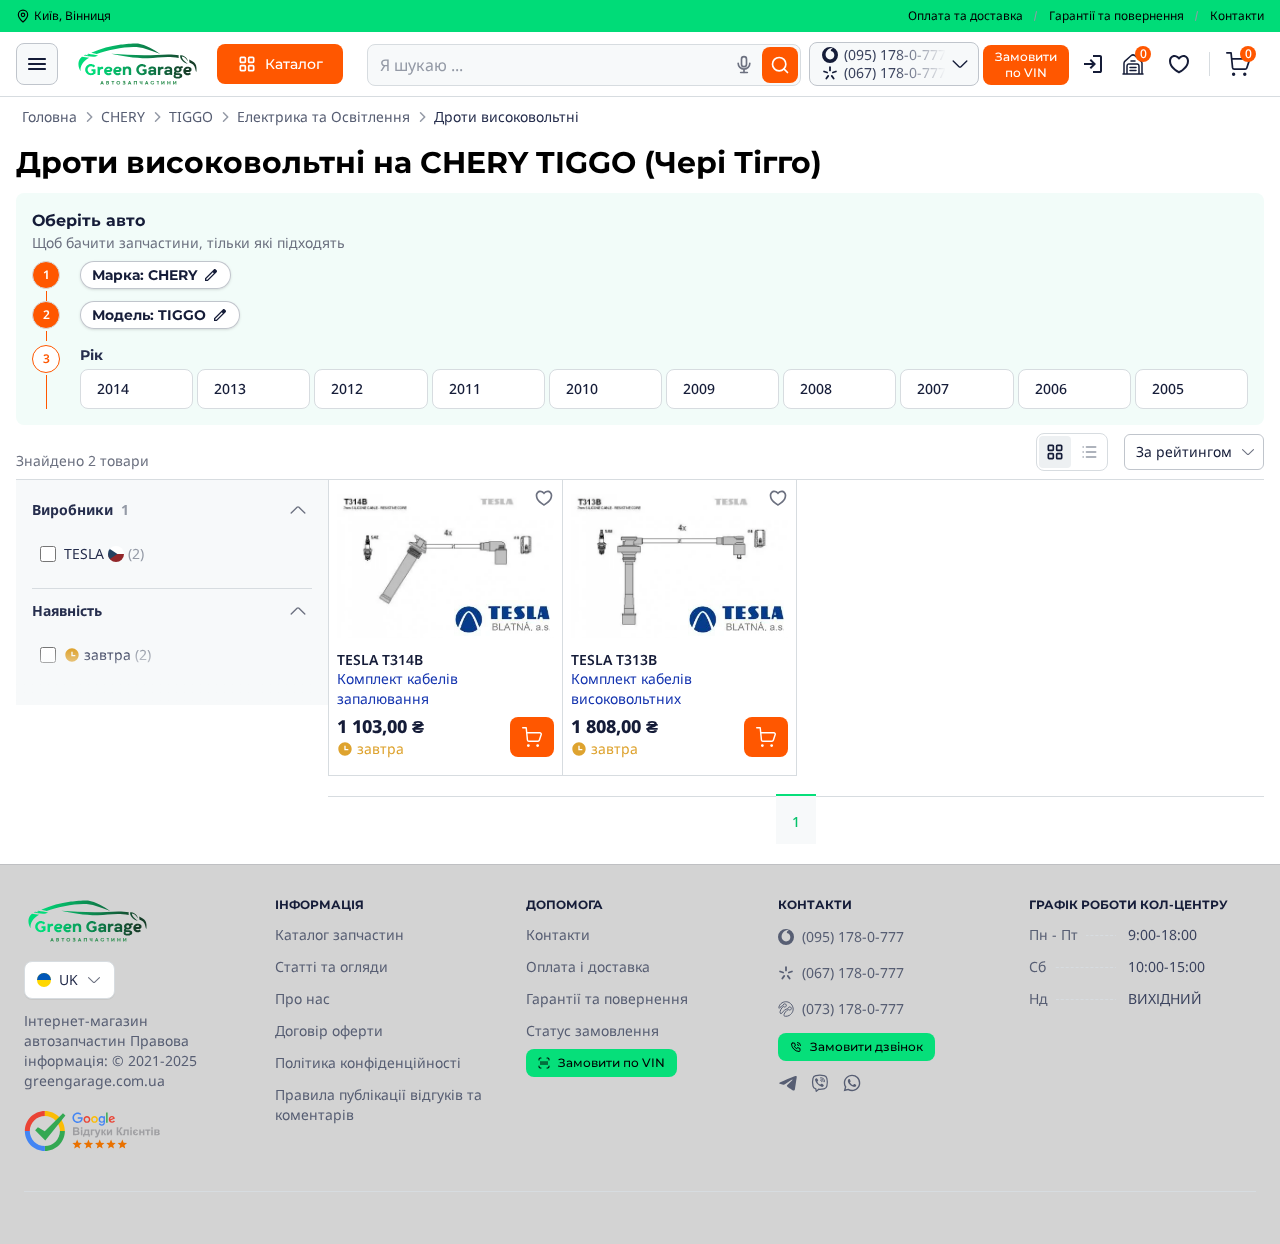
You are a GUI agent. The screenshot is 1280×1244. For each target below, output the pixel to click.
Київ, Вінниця (72, 16)
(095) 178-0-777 (853, 936)
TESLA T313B (614, 660)
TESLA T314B (380, 660)
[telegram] (788, 1083)
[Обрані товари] (1182, 64)
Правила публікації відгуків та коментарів (378, 1104)
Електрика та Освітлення (323, 116)
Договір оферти (329, 1030)
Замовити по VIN (611, 1062)
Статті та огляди (331, 966)
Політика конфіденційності (368, 1062)
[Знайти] (780, 65)
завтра (117, 654)
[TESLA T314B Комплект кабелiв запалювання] (445, 565)
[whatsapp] (852, 1083)
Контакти (1237, 16)
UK (68, 979)
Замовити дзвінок (866, 1046)
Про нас (302, 998)
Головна (49, 116)
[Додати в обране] (544, 498)
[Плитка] (1055, 452)
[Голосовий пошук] (744, 65)
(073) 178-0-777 (853, 1008)
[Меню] (37, 64)
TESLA (104, 553)
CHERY (123, 116)
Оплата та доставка (965, 16)
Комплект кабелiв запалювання (397, 688)
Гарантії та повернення (1116, 16)
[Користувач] (1093, 64)
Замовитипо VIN (1026, 64)
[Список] (1089, 452)
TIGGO (191, 116)
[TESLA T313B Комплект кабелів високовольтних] (679, 565)
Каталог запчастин (339, 934)
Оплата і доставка (588, 966)
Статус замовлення (592, 1030)
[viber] (820, 1083)
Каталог (294, 64)
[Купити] (532, 737)
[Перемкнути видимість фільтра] (298, 510)
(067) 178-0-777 (853, 972)
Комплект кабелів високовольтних (631, 688)
